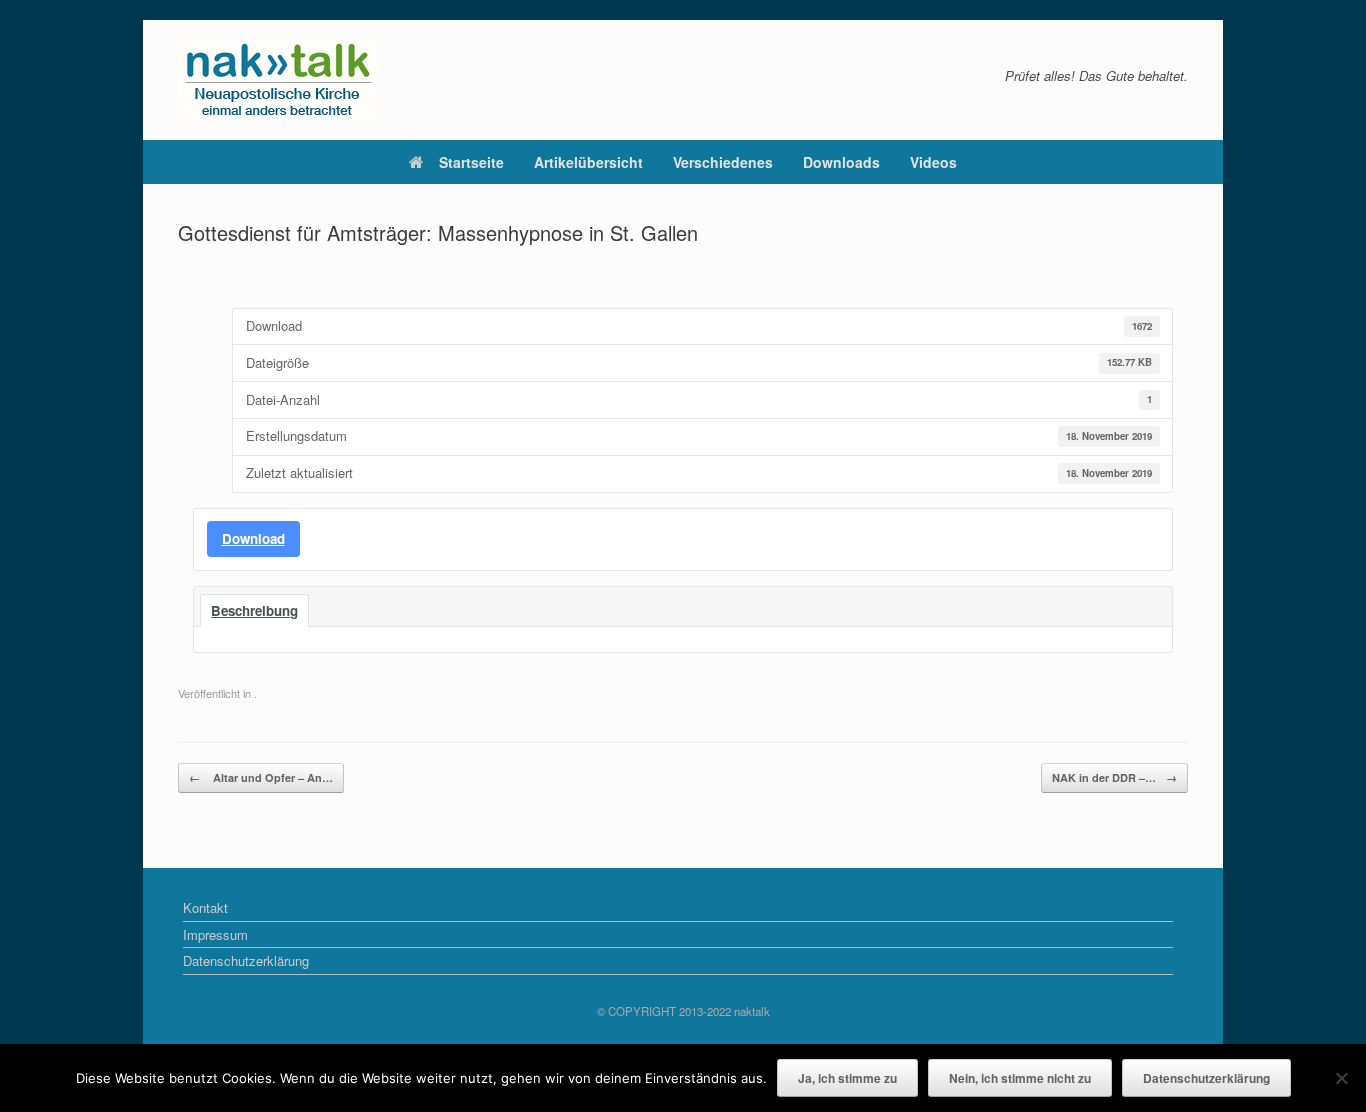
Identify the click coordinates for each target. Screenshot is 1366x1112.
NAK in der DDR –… (1114, 777)
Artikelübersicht (588, 162)
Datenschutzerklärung (246, 960)
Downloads (841, 162)
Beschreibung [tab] (254, 610)
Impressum (215, 934)
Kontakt (205, 907)
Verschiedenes (723, 162)
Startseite (471, 162)
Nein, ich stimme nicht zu (1020, 1078)
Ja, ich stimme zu (847, 1078)
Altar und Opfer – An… (261, 777)
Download (253, 538)
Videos (933, 162)
